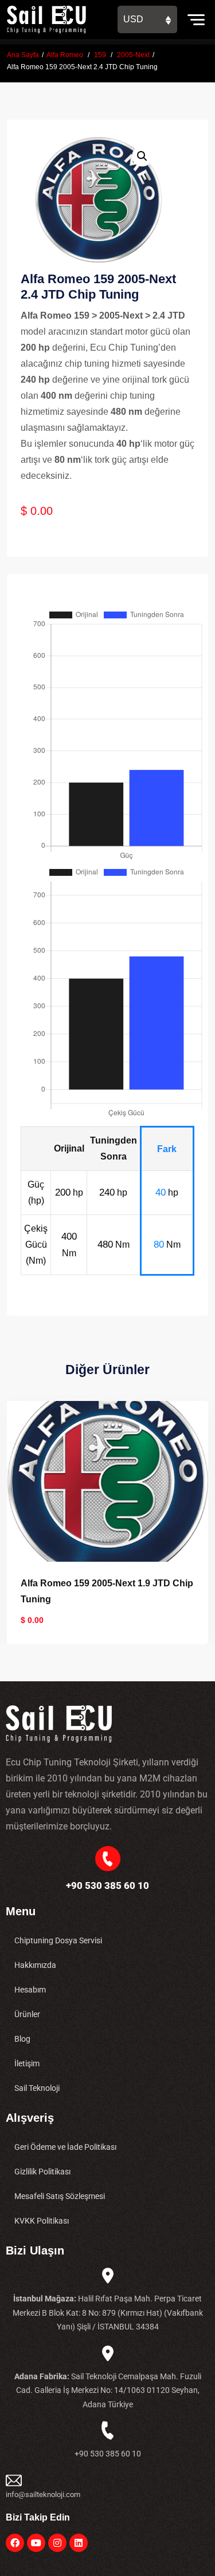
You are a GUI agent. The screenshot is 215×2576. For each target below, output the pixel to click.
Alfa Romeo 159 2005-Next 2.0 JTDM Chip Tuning (99, 1591)
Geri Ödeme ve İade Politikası (65, 2147)
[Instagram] (57, 2543)
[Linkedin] (79, 2543)
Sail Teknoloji (37, 2088)
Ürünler (27, 2014)
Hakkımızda (35, 1965)
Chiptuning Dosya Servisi (58, 1940)
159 (100, 55)
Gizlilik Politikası (42, 2172)
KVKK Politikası (42, 2221)
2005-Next (133, 55)
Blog (22, 2039)
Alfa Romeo (65, 55)
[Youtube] (36, 2543)
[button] (142, 156)
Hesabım (30, 1990)
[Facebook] (15, 2543)
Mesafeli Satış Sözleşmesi (60, 2196)
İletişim (27, 2063)
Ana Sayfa (23, 55)
